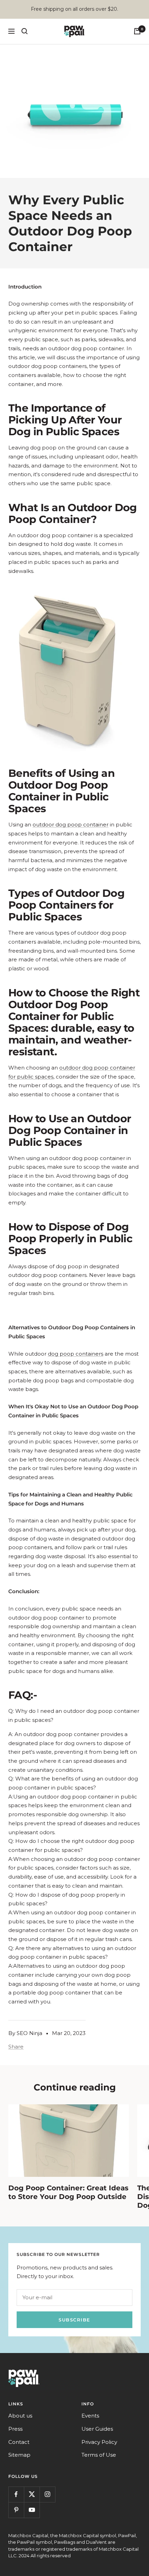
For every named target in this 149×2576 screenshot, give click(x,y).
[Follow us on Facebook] (16, 2494)
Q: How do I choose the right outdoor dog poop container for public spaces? (71, 1845)
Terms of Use (99, 2455)
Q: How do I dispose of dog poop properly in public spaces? (67, 1899)
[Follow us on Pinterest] (16, 2510)
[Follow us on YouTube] (32, 2510)
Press (15, 2429)
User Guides (97, 2429)
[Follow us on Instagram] (47, 2494)
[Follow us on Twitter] (32, 2494)
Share (16, 2047)
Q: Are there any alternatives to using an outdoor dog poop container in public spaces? (72, 1953)
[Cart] (137, 31)
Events (90, 2416)
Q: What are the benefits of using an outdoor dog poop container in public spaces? (73, 1783)
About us (20, 2416)
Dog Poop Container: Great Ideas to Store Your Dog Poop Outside (68, 2192)
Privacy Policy (99, 2442)
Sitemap (19, 2455)
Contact (19, 2442)
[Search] (25, 31)
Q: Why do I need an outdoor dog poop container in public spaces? (74, 1715)
